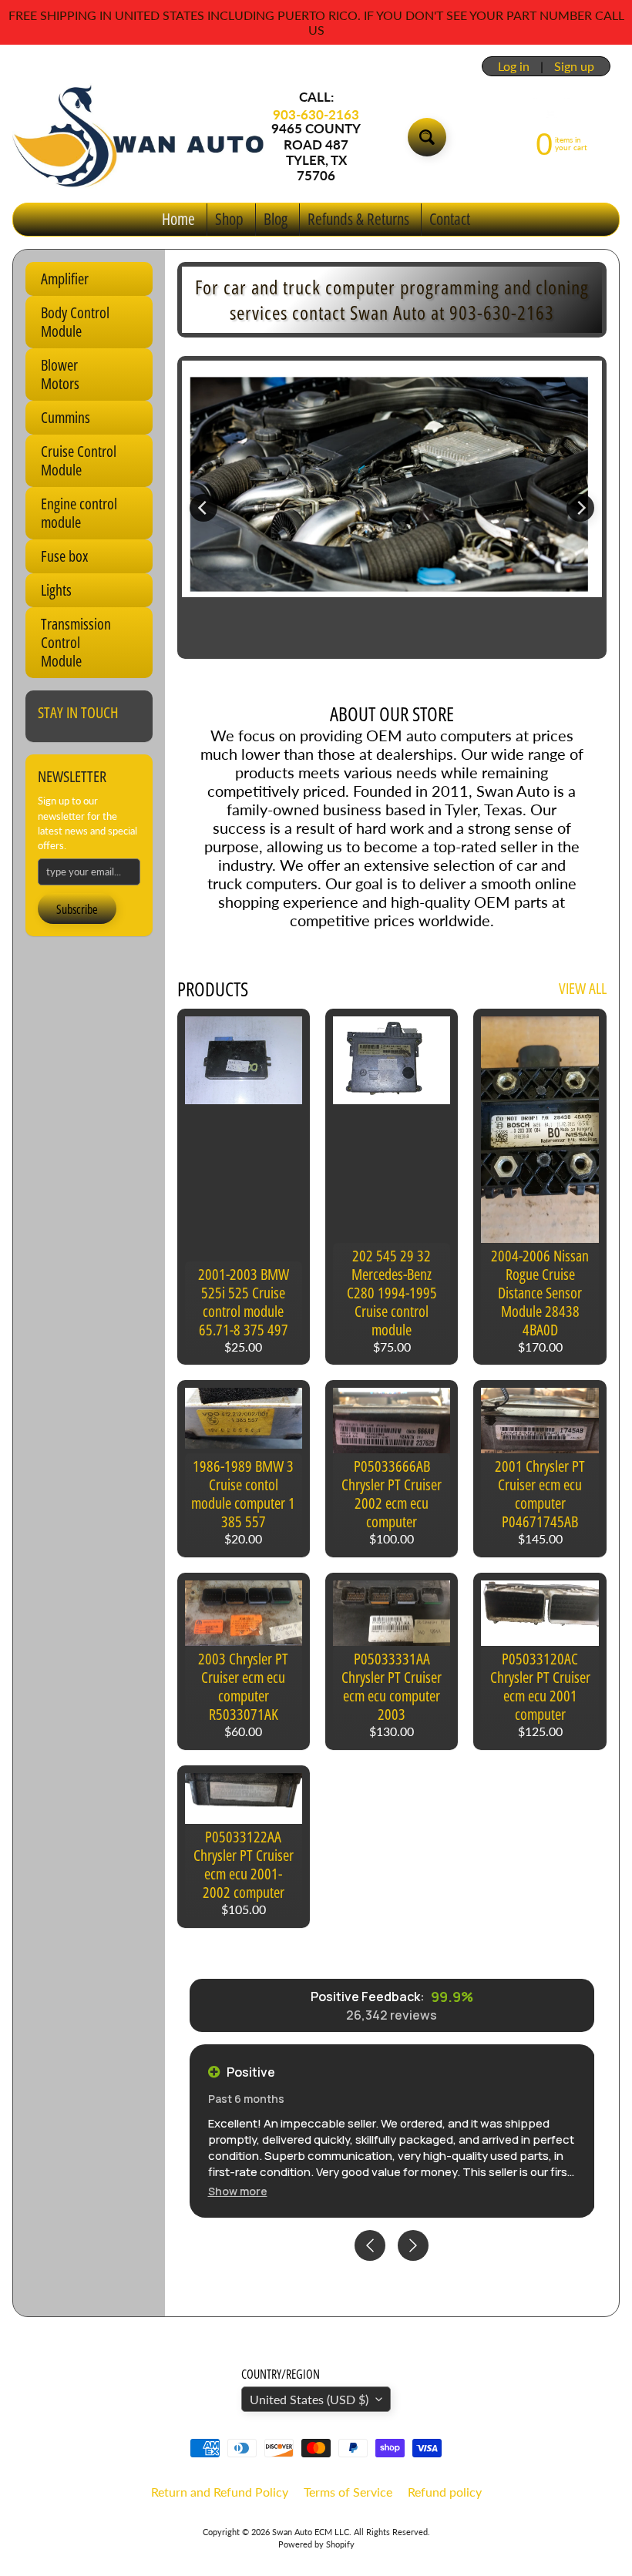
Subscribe (77, 909)
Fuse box (64, 556)
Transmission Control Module (76, 642)
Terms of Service (348, 2492)
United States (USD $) (309, 2399)
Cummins (66, 417)
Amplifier (65, 279)
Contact (450, 219)
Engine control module (79, 513)
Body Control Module (75, 322)
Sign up (574, 66)
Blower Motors (60, 374)
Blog (276, 219)
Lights (56, 590)
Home (178, 219)
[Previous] (203, 508)
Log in (514, 66)
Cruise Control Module (79, 460)
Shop (229, 219)
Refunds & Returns (358, 219)
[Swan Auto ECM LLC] (140, 136)
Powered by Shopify (316, 2544)
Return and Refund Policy (220, 2492)
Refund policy (445, 2492)
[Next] (580, 508)
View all (583, 988)
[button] (238, 2191)
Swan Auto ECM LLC (311, 2532)
